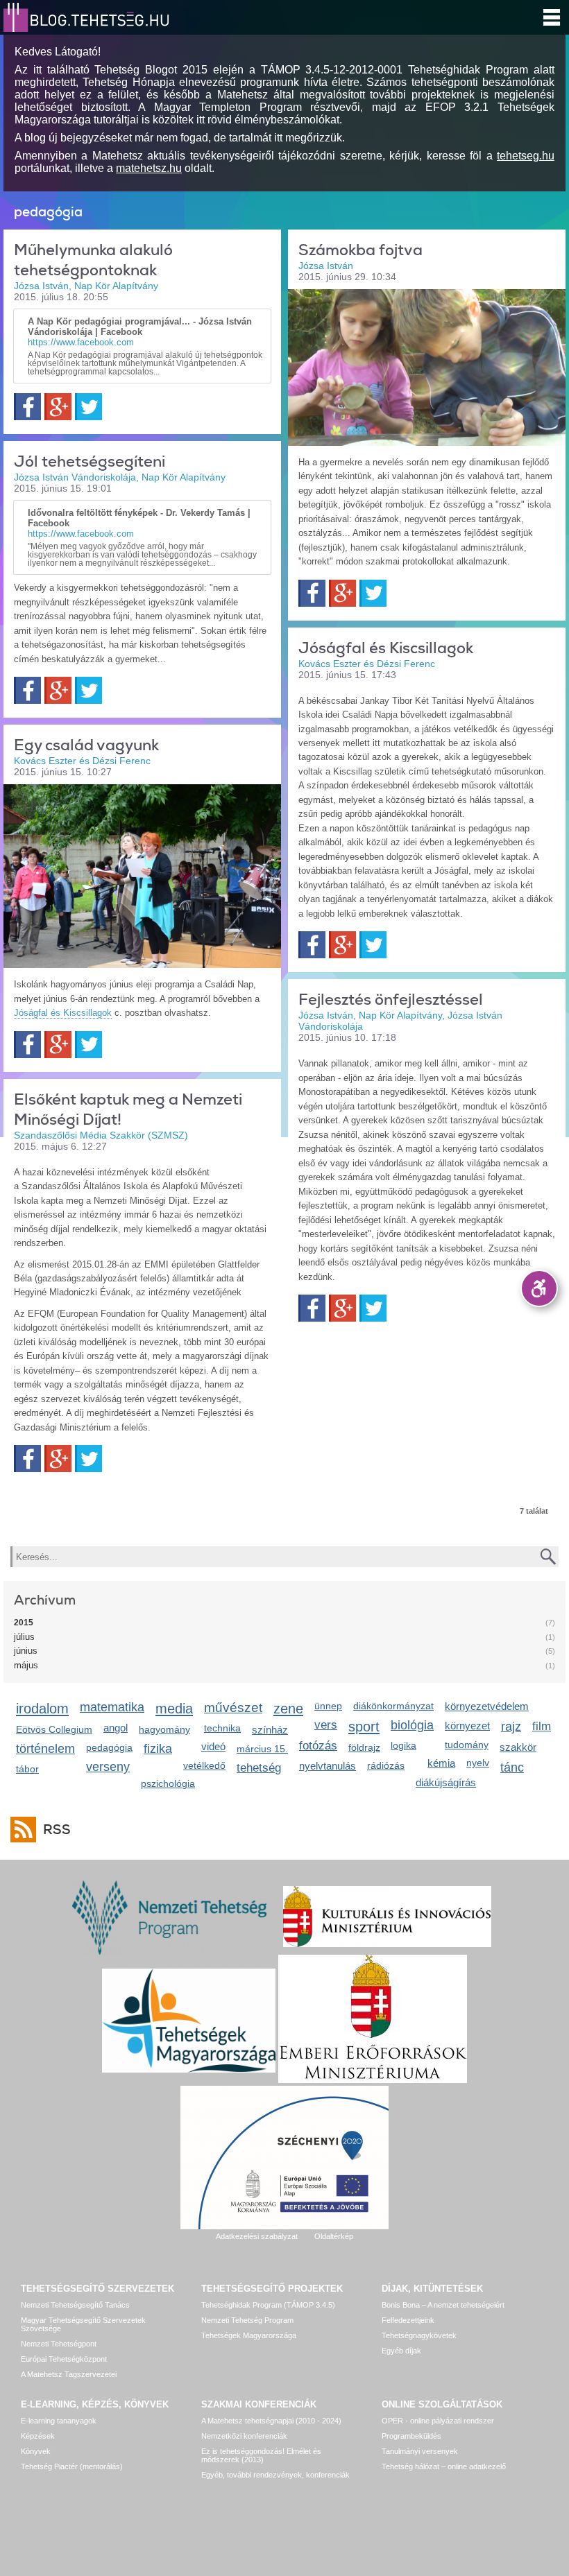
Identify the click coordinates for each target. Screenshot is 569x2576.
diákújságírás (446, 1782)
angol (116, 1728)
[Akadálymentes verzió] (539, 1288)
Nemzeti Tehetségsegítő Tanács (75, 2305)
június (26, 1651)
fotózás (318, 1746)
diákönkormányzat (393, 1706)
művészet (233, 1708)
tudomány (467, 1745)
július (24, 1637)
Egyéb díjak (401, 2351)
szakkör (518, 1747)
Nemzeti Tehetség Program (247, 2320)
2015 (24, 1623)
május (26, 1665)
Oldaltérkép (334, 2236)
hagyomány (164, 1729)
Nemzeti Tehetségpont (59, 2344)
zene (288, 1708)
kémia (441, 1763)
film (542, 1726)
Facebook (27, 407)
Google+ (58, 407)
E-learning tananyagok (59, 2421)
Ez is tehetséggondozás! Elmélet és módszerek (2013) (261, 2455)
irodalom (42, 1708)
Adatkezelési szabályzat (257, 2236)
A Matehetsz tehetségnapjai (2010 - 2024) (271, 2421)
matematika (112, 1707)
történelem (45, 1749)
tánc (512, 1767)
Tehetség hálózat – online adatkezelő (444, 2466)
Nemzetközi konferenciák (244, 2436)
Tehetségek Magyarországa (249, 2335)
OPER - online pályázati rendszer (438, 2421)
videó (213, 1746)
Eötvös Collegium (54, 1729)
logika (404, 1745)
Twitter (88, 407)
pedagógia (109, 1747)
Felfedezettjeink (408, 2320)
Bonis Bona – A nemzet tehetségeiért (443, 2305)
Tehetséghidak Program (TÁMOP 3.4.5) (268, 2305)
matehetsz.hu (149, 168)
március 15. (262, 1749)
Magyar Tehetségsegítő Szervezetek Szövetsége (83, 2324)
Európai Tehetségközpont (64, 2359)
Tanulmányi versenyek (420, 2451)
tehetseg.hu (526, 156)
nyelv (478, 1763)
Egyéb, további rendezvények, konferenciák (275, 2475)
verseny (108, 1767)
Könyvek (36, 2451)
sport (364, 1726)
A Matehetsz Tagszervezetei (69, 2374)
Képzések (38, 2436)
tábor (27, 1769)
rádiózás (386, 1765)
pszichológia (168, 1783)
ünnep (328, 1706)
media (174, 1708)
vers (326, 1725)
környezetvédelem (487, 1706)
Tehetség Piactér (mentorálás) (72, 2466)
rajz (511, 1727)
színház (270, 1730)
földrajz (364, 1747)
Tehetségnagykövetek (419, 2335)
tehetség (259, 1768)
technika (222, 1728)
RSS (57, 1830)
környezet (467, 1726)
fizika (158, 1749)
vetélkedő (204, 1765)
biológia (412, 1725)
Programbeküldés (411, 2436)
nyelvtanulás (328, 1766)
